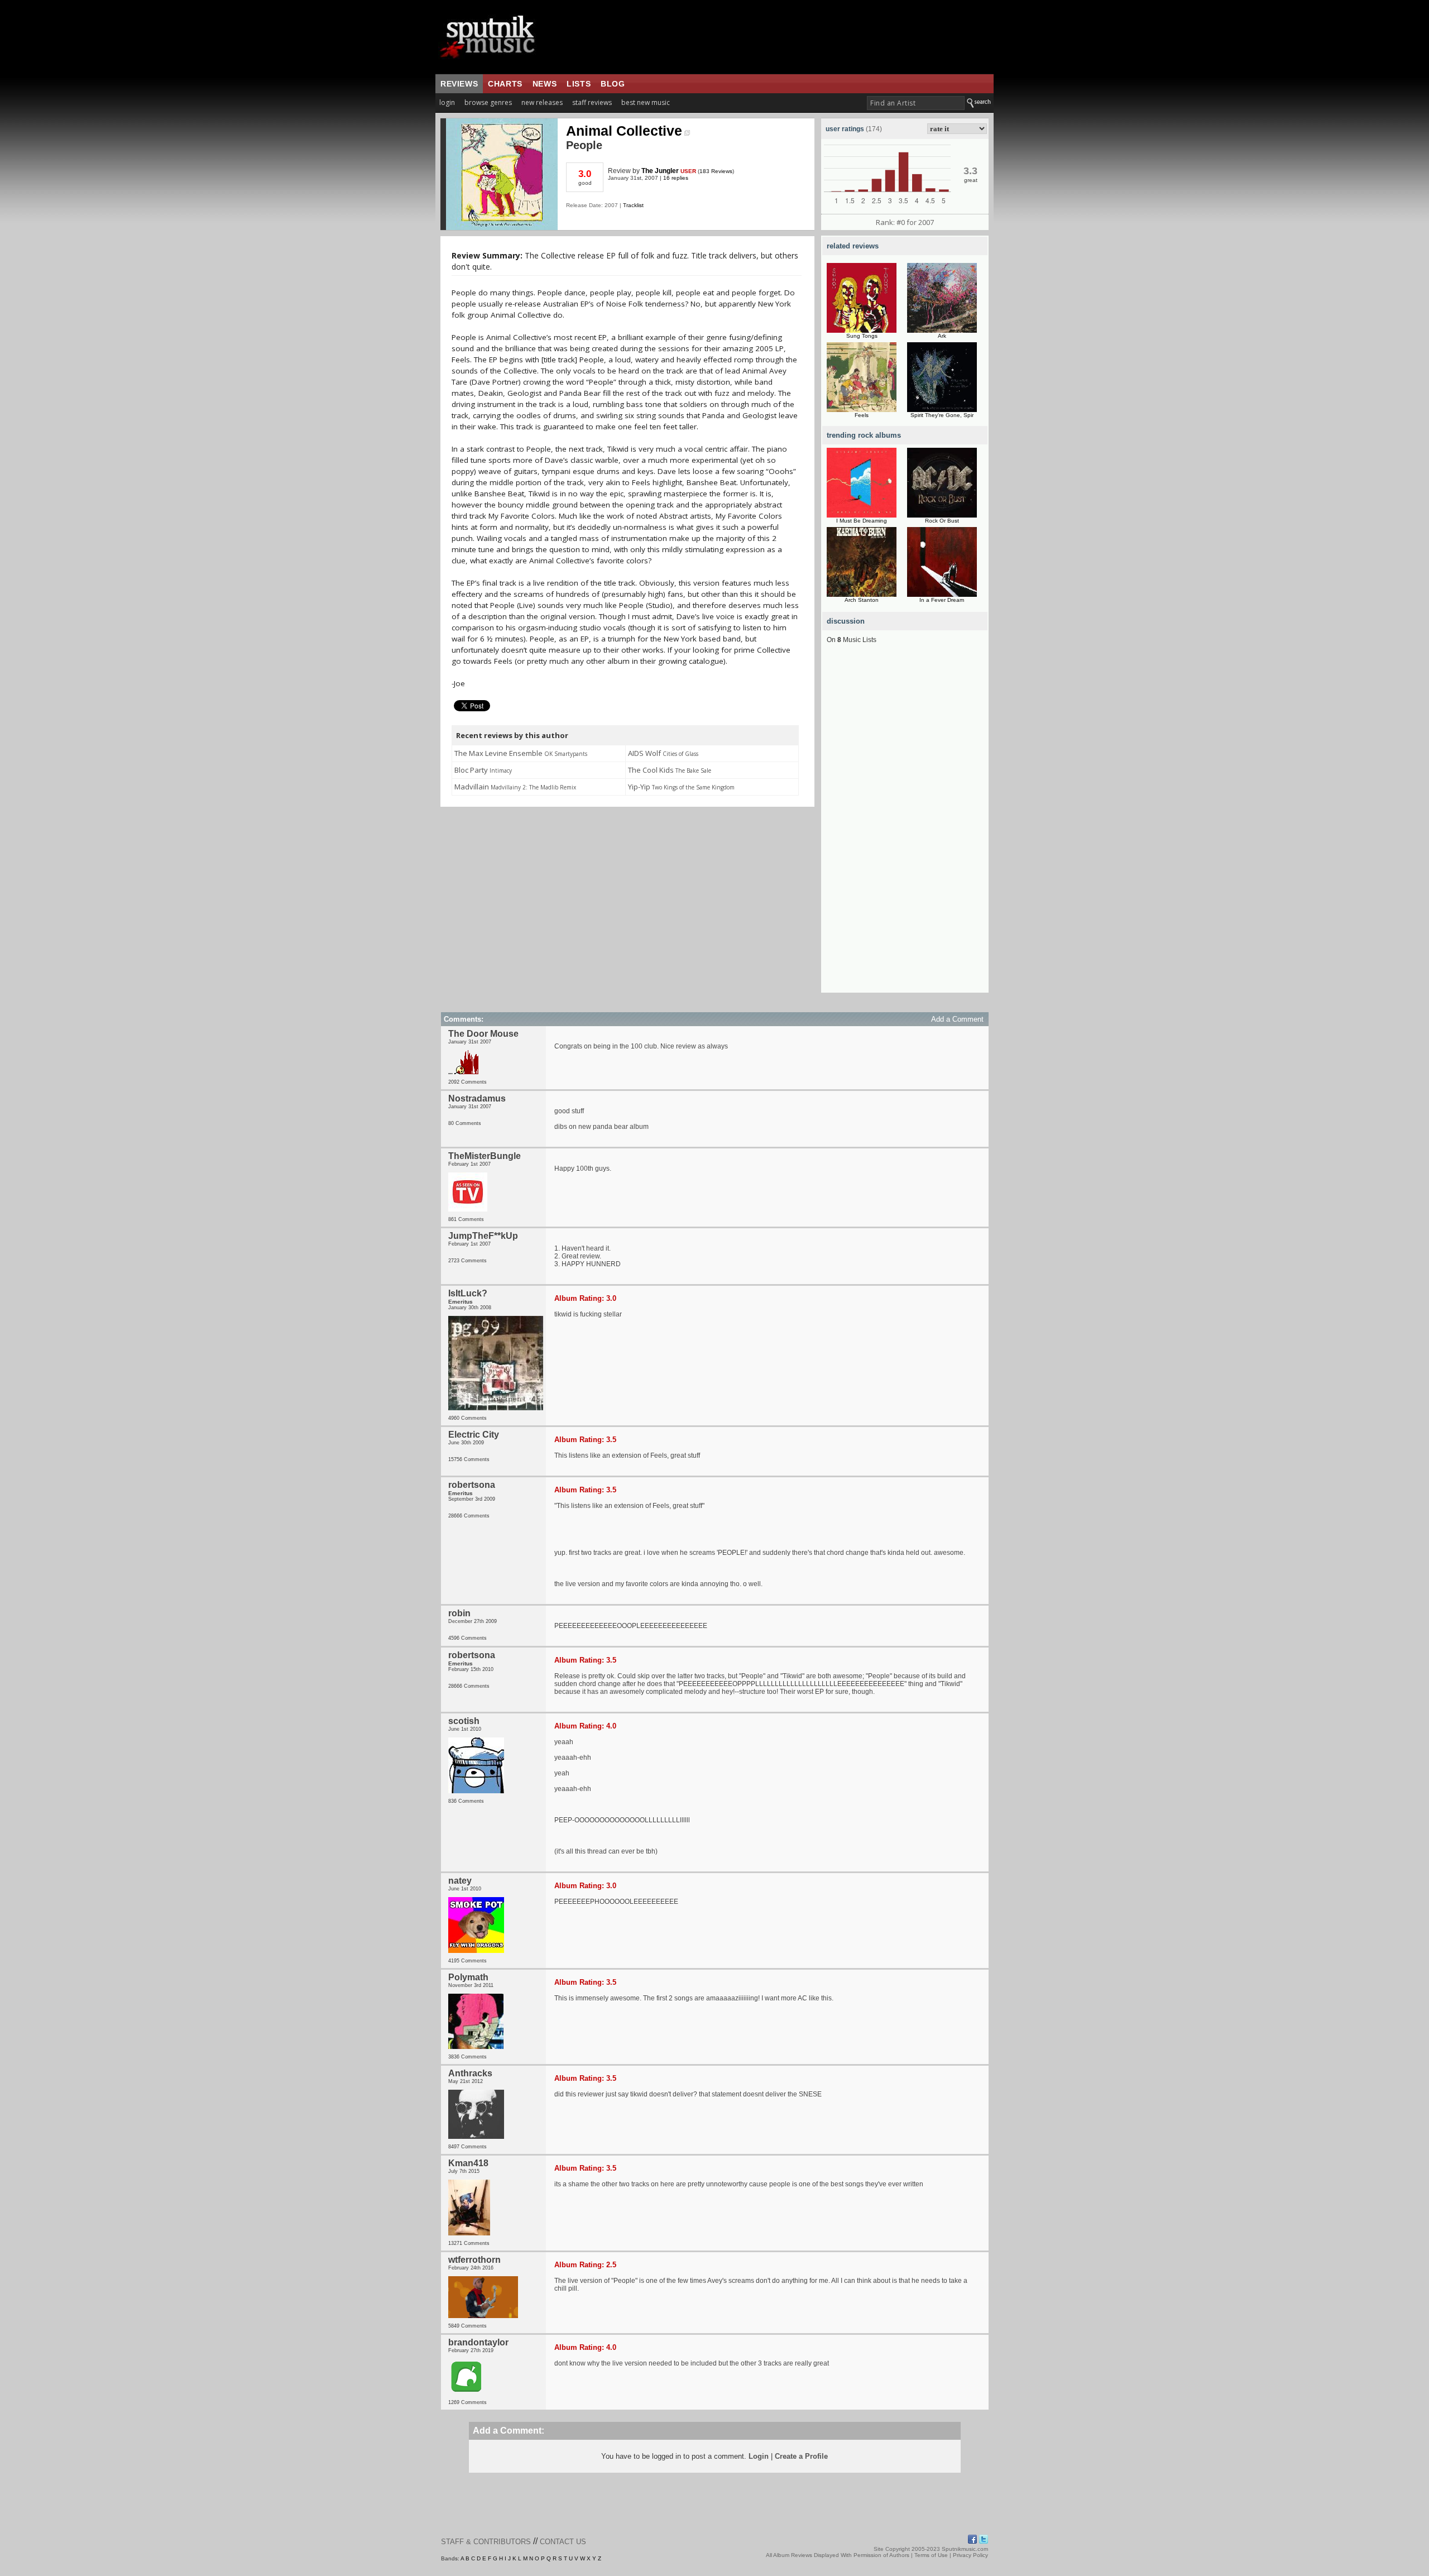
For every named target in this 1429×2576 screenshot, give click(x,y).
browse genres (488, 102)
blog (613, 84)
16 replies (676, 178)
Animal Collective (624, 131)
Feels (862, 415)
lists (579, 84)
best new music (646, 102)
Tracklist (633, 205)
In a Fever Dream (942, 600)
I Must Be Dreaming (862, 521)
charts (505, 84)
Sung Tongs (862, 336)
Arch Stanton (862, 600)
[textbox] (916, 103)
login (447, 102)
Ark (942, 336)
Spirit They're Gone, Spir (942, 415)
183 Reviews (716, 171)
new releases (542, 102)
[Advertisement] (905, 825)
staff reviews (592, 102)
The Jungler (660, 171)
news (545, 84)
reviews (459, 84)
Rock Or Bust (942, 521)
